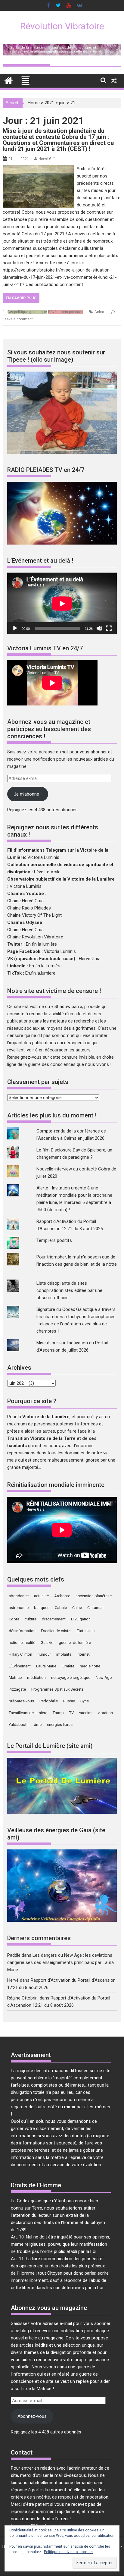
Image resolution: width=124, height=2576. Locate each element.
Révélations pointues (66, 312)
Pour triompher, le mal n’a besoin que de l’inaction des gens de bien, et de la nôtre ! (77, 1264)
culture (31, 1619)
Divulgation (81, 1619)
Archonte (62, 1596)
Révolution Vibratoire (62, 26)
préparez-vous (21, 1701)
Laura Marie (46, 1666)
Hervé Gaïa (48, 159)
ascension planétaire (94, 1596)
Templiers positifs (54, 1240)
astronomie (19, 1608)
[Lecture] (15, 628)
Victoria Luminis (43, 857)
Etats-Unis (86, 1631)
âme (38, 1725)
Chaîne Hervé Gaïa (25, 901)
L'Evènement (20, 1666)
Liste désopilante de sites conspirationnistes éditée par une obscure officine (69, 1290)
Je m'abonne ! (28, 794)
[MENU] (26, 80)
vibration (105, 1713)
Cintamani (96, 1608)
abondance (19, 1596)
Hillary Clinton (20, 1654)
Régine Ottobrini (23, 1998)
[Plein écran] (109, 628)
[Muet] (99, 628)
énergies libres (60, 1725)
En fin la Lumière (45, 966)
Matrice (15, 1678)
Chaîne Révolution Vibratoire (35, 937)
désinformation (22, 1631)
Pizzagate (17, 1689)
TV (71, 1713)
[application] (62, 603)
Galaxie (47, 1643)
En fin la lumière (41, 944)
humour (44, 1654)
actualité (41, 1596)
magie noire (90, 1666)
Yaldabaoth (19, 1725)
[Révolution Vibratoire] (9, 80)
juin (62, 103)
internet (83, 1654)
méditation (36, 1678)
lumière (68, 1666)
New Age (104, 1678)
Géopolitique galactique (27, 312)
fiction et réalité (22, 1643)
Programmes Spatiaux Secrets (57, 1689)
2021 (49, 103)
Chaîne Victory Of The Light (34, 915)
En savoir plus (21, 298)
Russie (69, 1701)
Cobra (99, 312)
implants (64, 1654)
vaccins (86, 1713)
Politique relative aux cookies (68, 2552)
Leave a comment (18, 319)
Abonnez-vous (32, 2416)
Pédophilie (49, 1701)
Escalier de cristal (56, 1631)
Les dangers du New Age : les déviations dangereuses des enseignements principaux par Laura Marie (60, 1962)
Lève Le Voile (47, 872)
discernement (54, 1619)
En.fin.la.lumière (40, 973)
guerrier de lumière (75, 1643)
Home (34, 103)
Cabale (61, 1608)
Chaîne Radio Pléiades (29, 908)
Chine (77, 1608)
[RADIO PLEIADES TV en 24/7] (62, 543)
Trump (58, 1713)
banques (42, 1608)
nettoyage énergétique (71, 1678)
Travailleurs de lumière (28, 1713)
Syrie (85, 1701)
